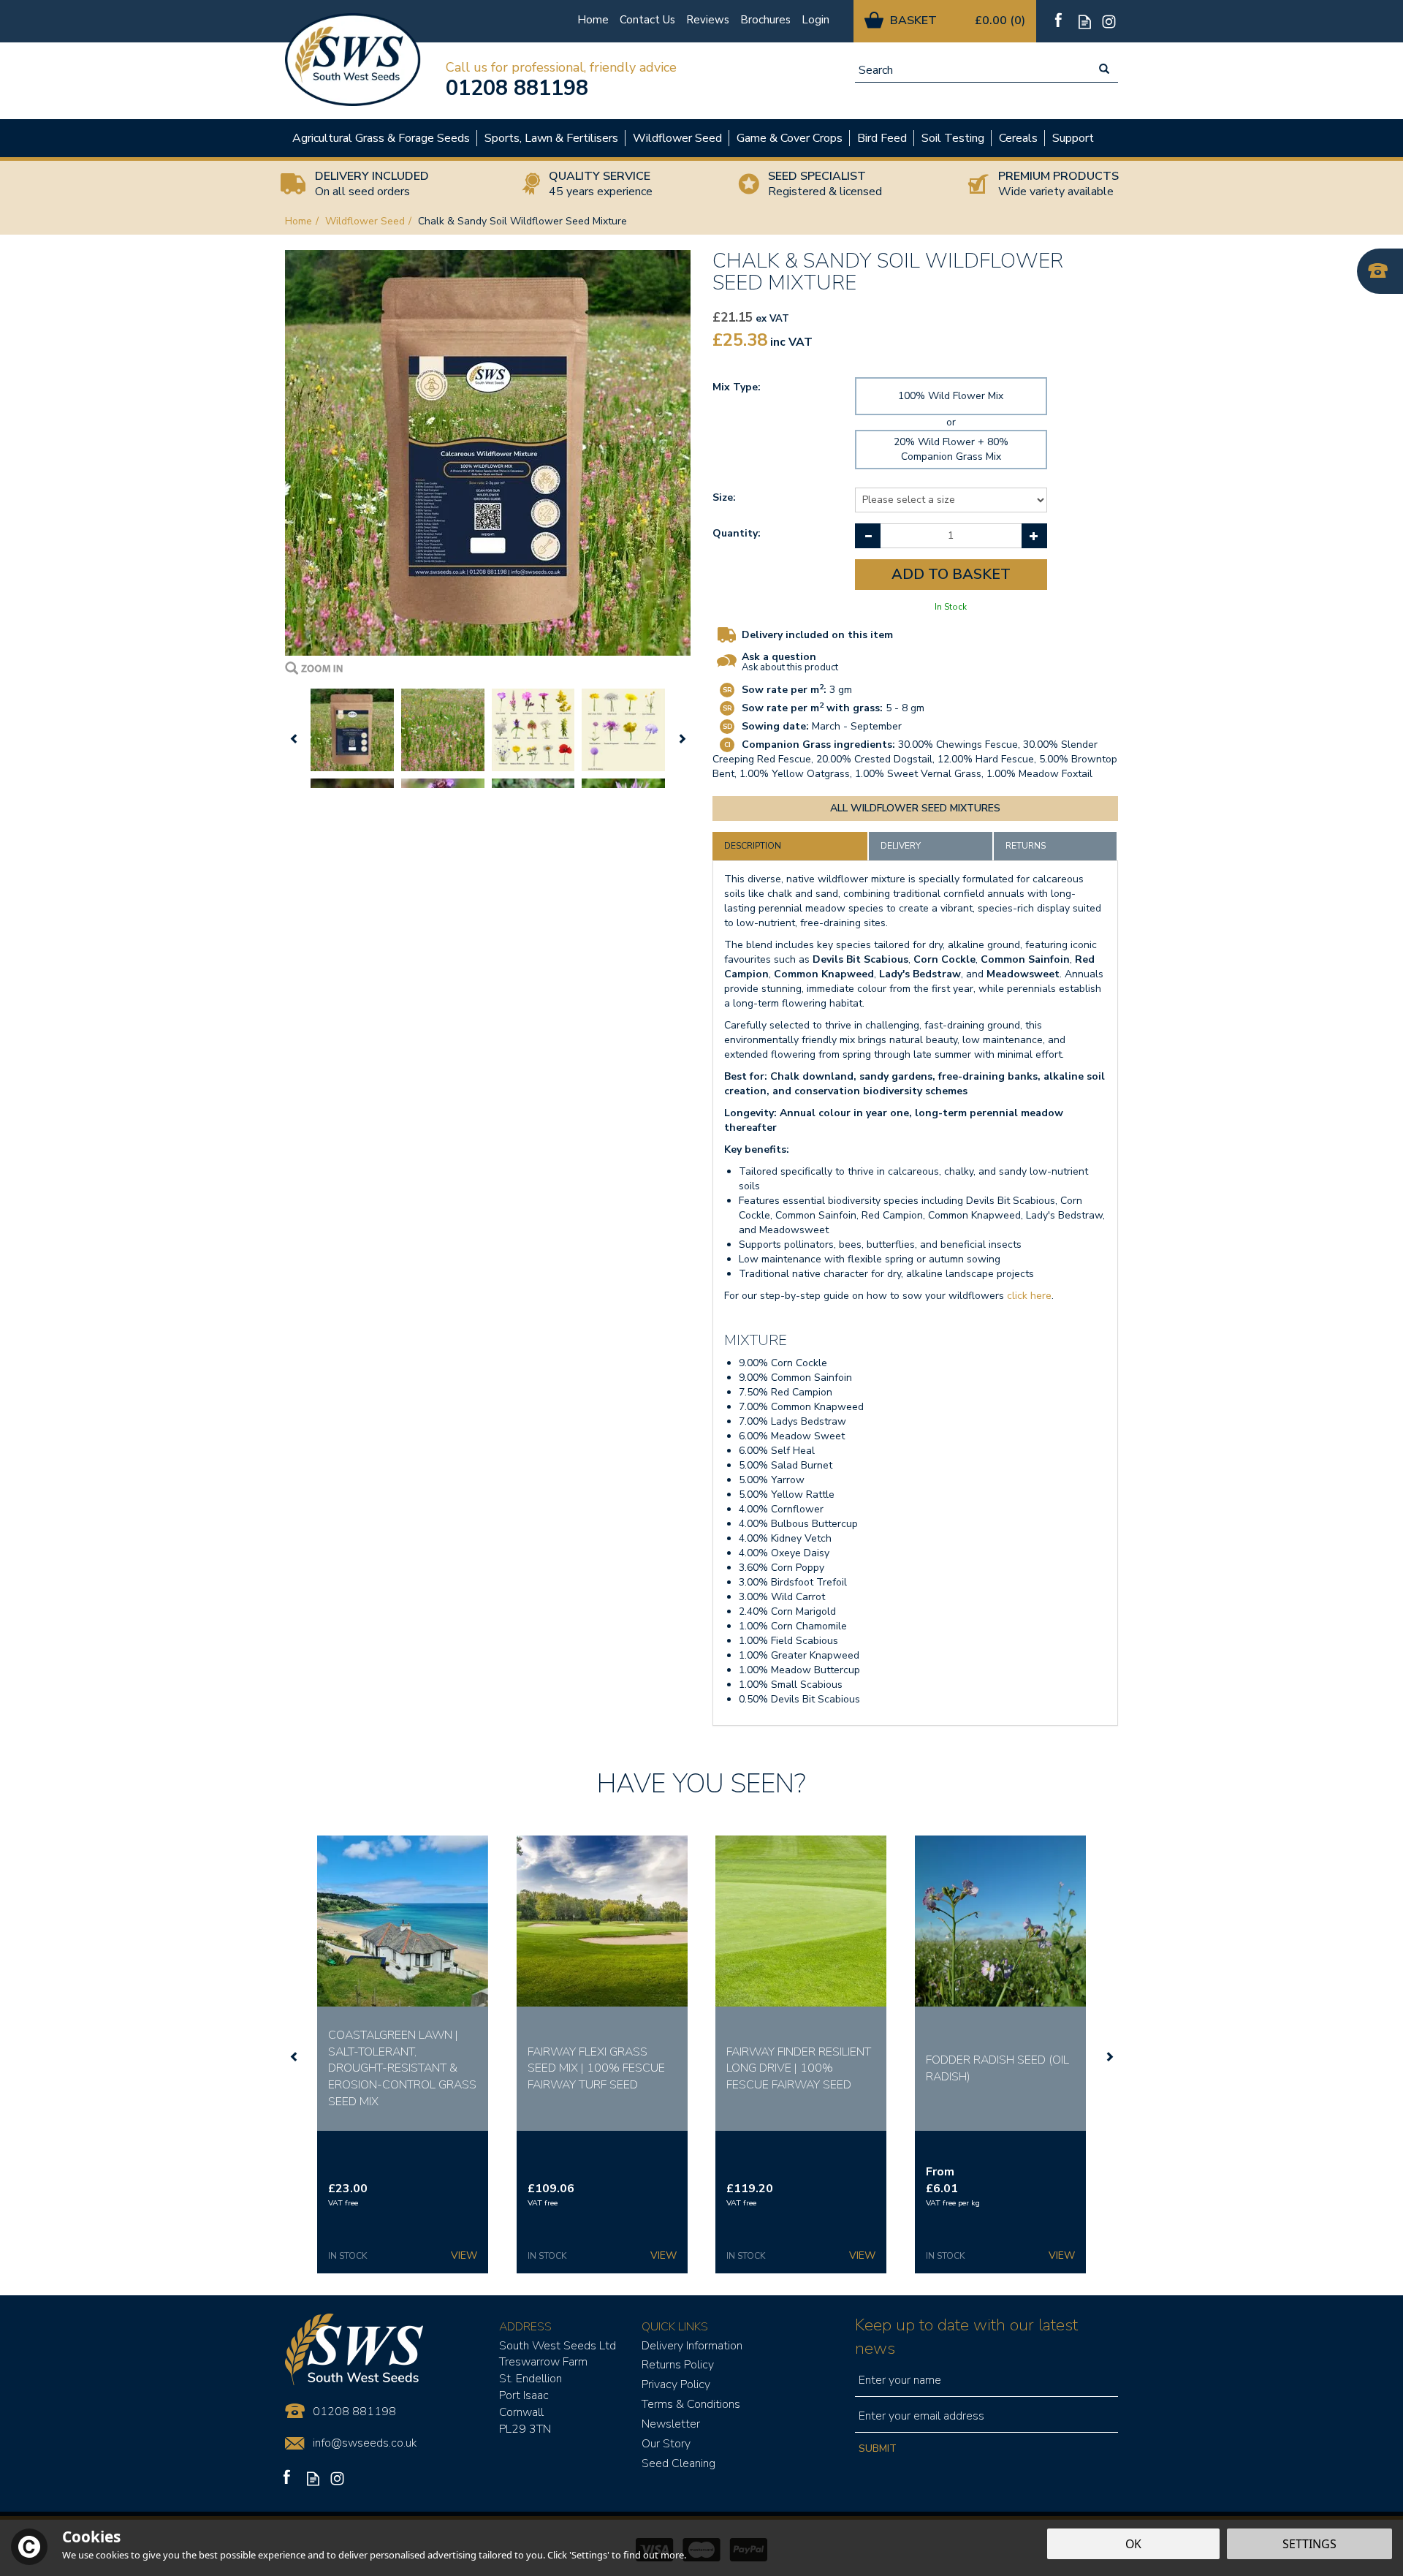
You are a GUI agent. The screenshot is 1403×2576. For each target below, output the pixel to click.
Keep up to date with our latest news (966, 2337)
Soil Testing (953, 138)
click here (1029, 1296)
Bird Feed (882, 138)
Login (815, 20)
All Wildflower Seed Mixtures (915, 808)
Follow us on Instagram (1109, 22)
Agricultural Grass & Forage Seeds (381, 138)
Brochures (765, 20)
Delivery (901, 846)
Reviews (708, 20)
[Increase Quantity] (1034, 536)
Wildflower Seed (677, 138)
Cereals (1018, 138)
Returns (1026, 846)
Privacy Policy (676, 2384)
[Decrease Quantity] (868, 536)
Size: (724, 497)
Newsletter (671, 2424)
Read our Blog (1085, 22)
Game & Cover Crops (790, 138)
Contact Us (647, 20)
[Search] (1104, 70)
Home (593, 20)
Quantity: (737, 533)
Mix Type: (737, 387)
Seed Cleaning (678, 2463)
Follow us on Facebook (1061, 22)
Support (1073, 138)
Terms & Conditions (691, 2404)
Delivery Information (692, 2346)
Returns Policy (678, 2365)
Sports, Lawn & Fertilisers (551, 138)
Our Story (666, 2444)
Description (753, 846)
